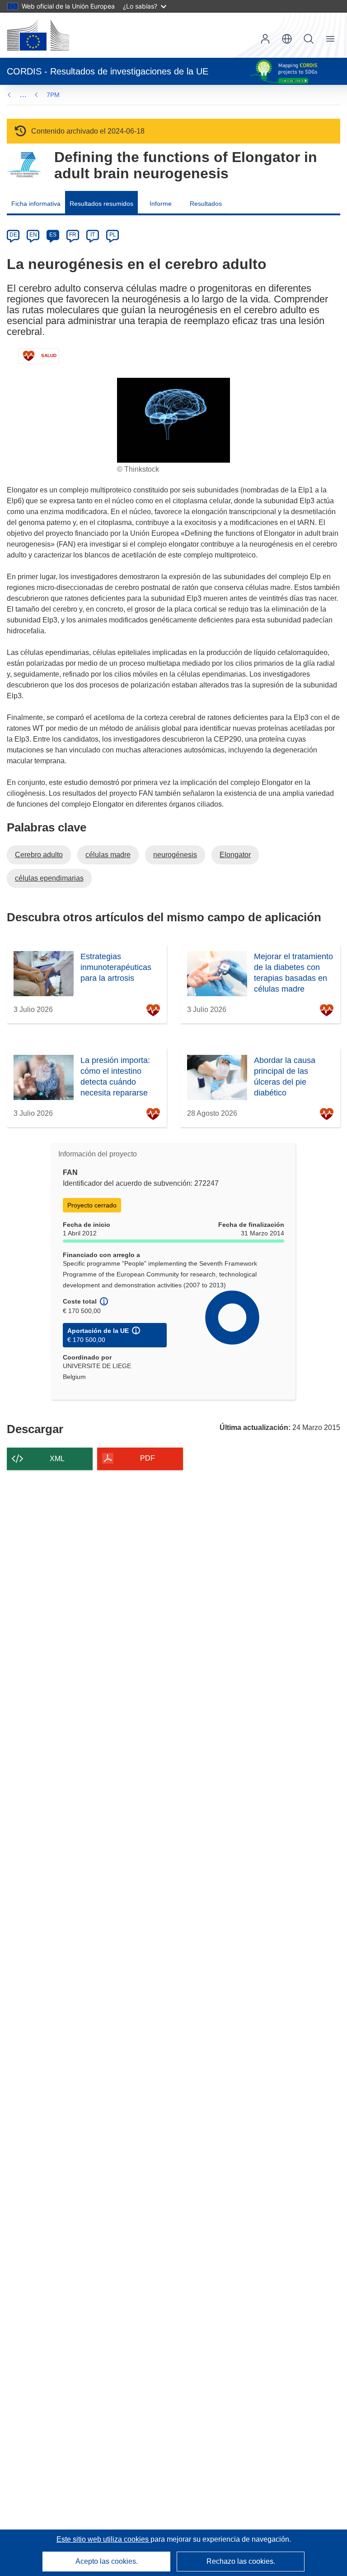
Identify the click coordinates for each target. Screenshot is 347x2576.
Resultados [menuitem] (206, 204)
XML (57, 1459)
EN (33, 235)
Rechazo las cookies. (241, 2561)
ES (53, 235)
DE (13, 235)
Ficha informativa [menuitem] (36, 204)
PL (113, 235)
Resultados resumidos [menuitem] (101, 204)
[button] (287, 39)
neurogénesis (175, 855)
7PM (53, 95)
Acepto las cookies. (107, 2561)
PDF (148, 1458)
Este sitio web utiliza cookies (103, 2539)
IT (93, 235)
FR (73, 235)
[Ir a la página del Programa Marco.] (24, 165)
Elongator (235, 855)
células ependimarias (49, 878)
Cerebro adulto (39, 855)
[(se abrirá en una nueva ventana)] (38, 35)
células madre (108, 855)
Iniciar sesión (265, 39)
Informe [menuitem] (161, 204)
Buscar (309, 39)
